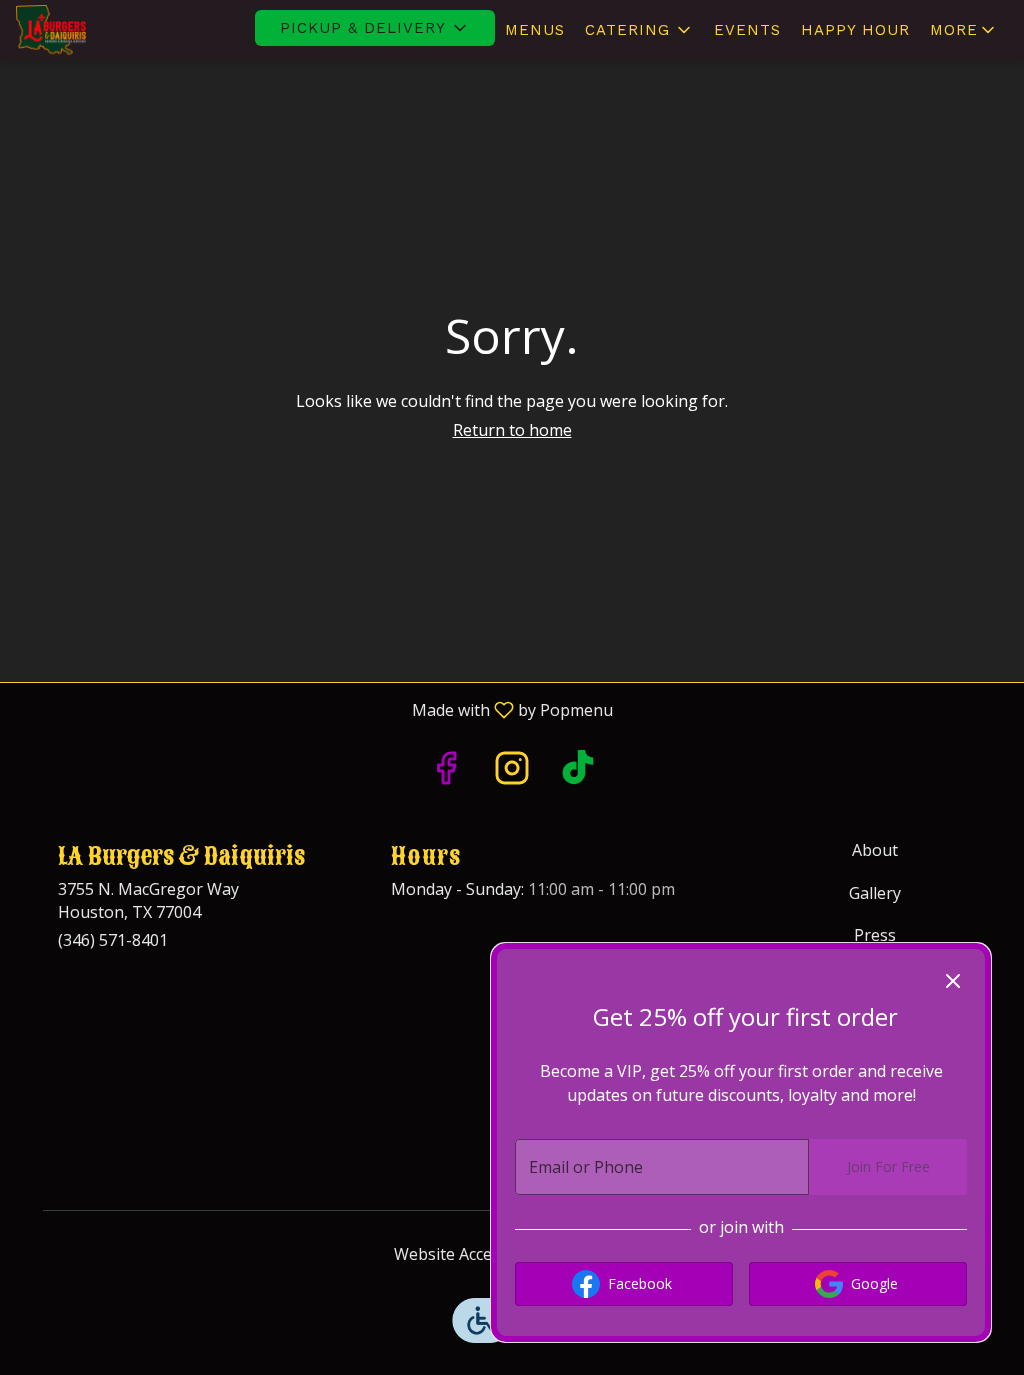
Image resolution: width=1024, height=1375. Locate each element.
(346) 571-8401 (113, 940)
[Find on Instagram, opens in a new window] (512, 772)
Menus (535, 30)
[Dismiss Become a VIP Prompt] (953, 981)
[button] (375, 28)
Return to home (512, 430)
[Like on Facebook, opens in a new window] (446, 772)
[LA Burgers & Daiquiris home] (106, 30)
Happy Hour (855, 30)
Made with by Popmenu (314, 709)
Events (747, 30)
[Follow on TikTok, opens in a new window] (578, 772)
